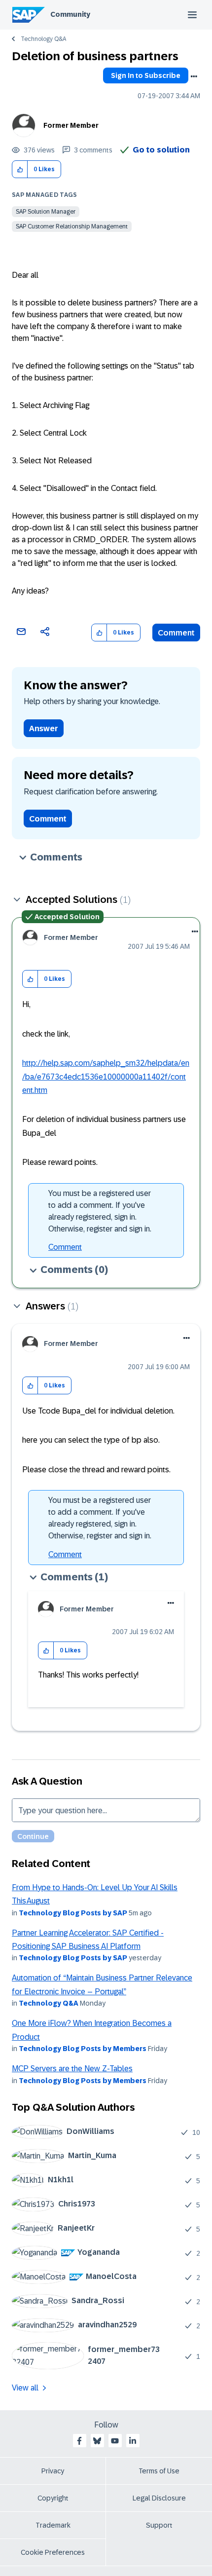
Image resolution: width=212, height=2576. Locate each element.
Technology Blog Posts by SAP (73, 1913)
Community (70, 14)
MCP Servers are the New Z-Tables (72, 2069)
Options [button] (194, 76)
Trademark (53, 2525)
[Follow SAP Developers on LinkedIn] (133, 2441)
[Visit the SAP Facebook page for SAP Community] (79, 2441)
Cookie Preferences (53, 2552)
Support (159, 2525)
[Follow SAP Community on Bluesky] (97, 2441)
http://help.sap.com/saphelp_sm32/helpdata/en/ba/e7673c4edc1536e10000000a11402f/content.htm (106, 1077)
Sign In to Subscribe (146, 75)
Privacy (53, 2471)
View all (25, 2388)
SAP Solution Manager (46, 212)
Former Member (71, 125)
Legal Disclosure (159, 2498)
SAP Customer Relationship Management (72, 226)
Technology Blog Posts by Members (83, 2049)
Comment (176, 633)
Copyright (53, 2498)
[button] (20, 169)
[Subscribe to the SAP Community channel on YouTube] (115, 2441)
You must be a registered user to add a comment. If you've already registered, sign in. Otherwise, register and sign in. (100, 1211)
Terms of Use (159, 2471)
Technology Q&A (43, 39)
